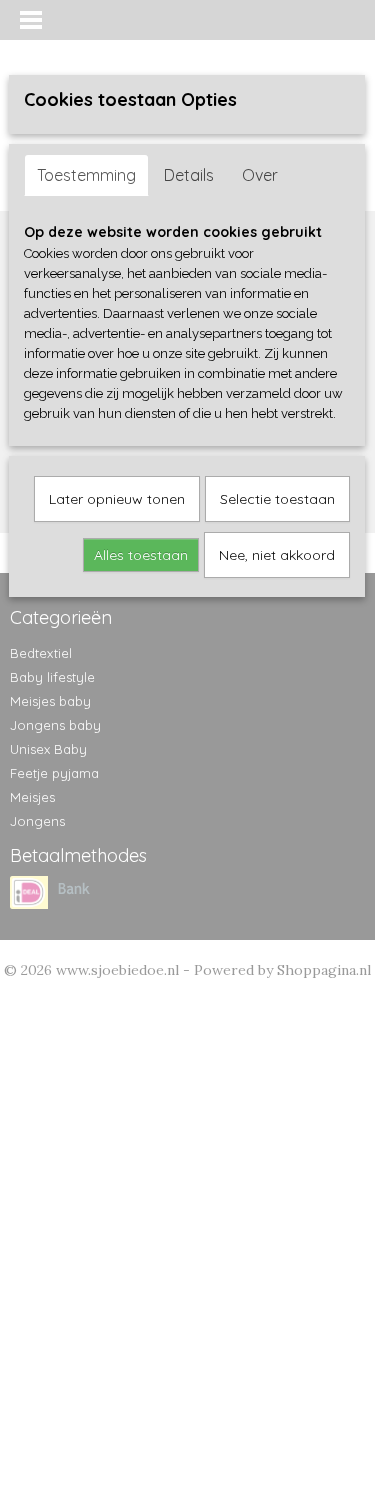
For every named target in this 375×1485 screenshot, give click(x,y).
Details (189, 175)
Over (260, 175)
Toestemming (86, 175)
